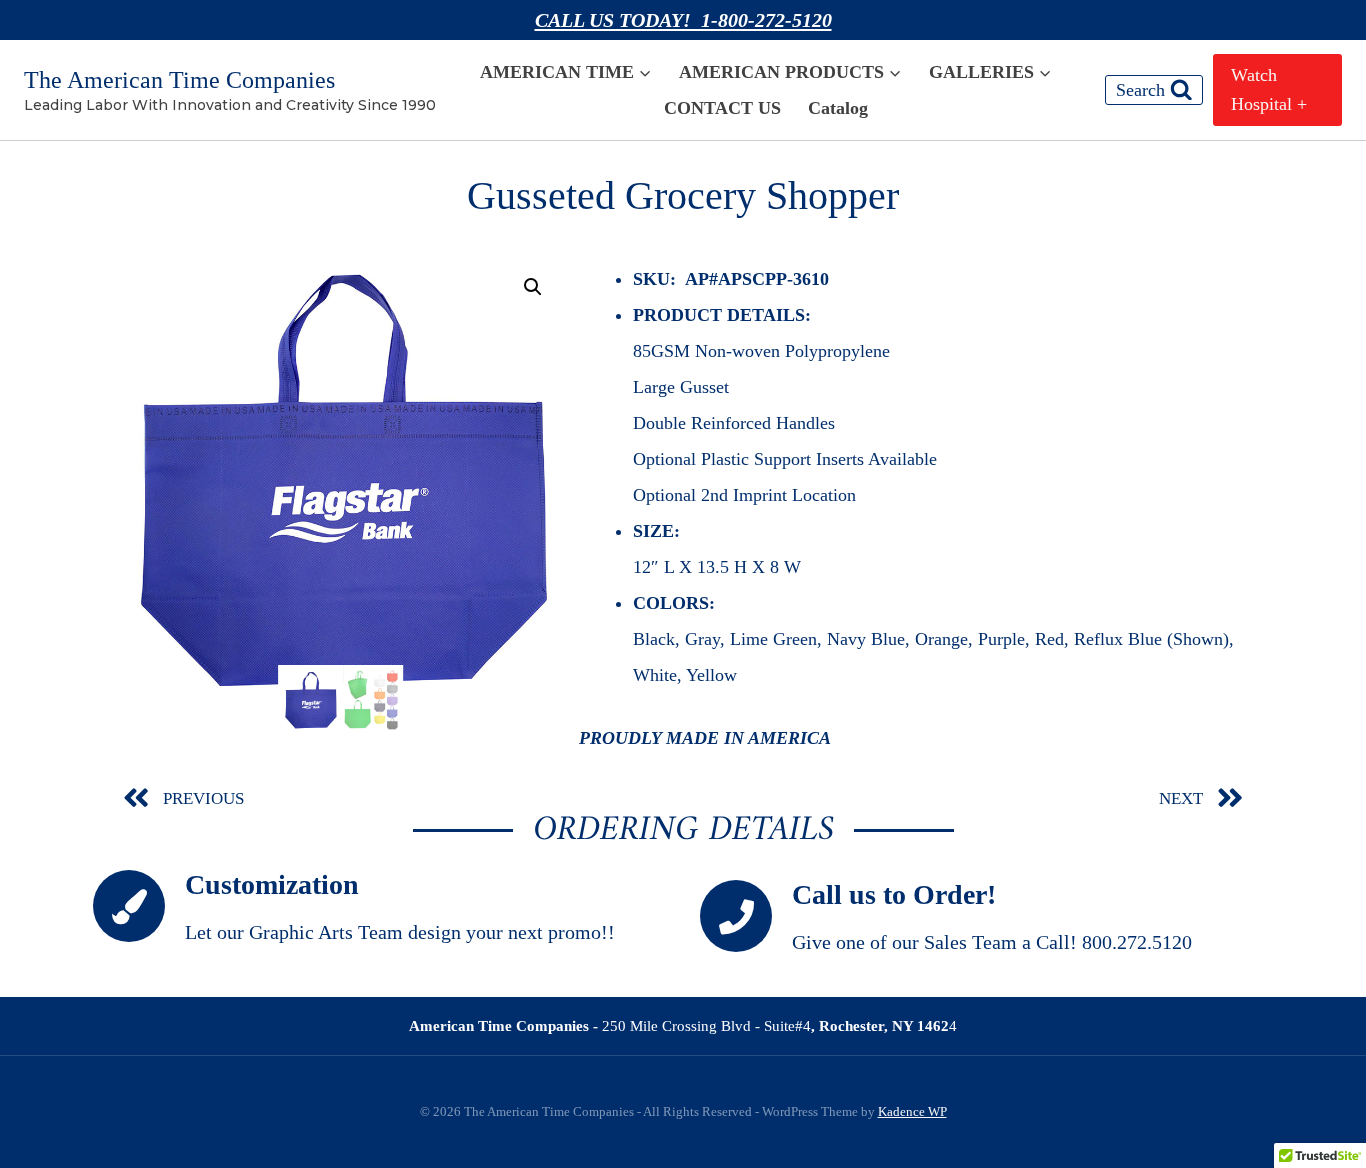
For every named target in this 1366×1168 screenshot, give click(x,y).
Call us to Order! (894, 894)
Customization (272, 884)
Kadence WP (912, 1111)
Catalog (838, 108)
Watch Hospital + (1269, 89)
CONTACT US (722, 108)
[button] (533, 287)
